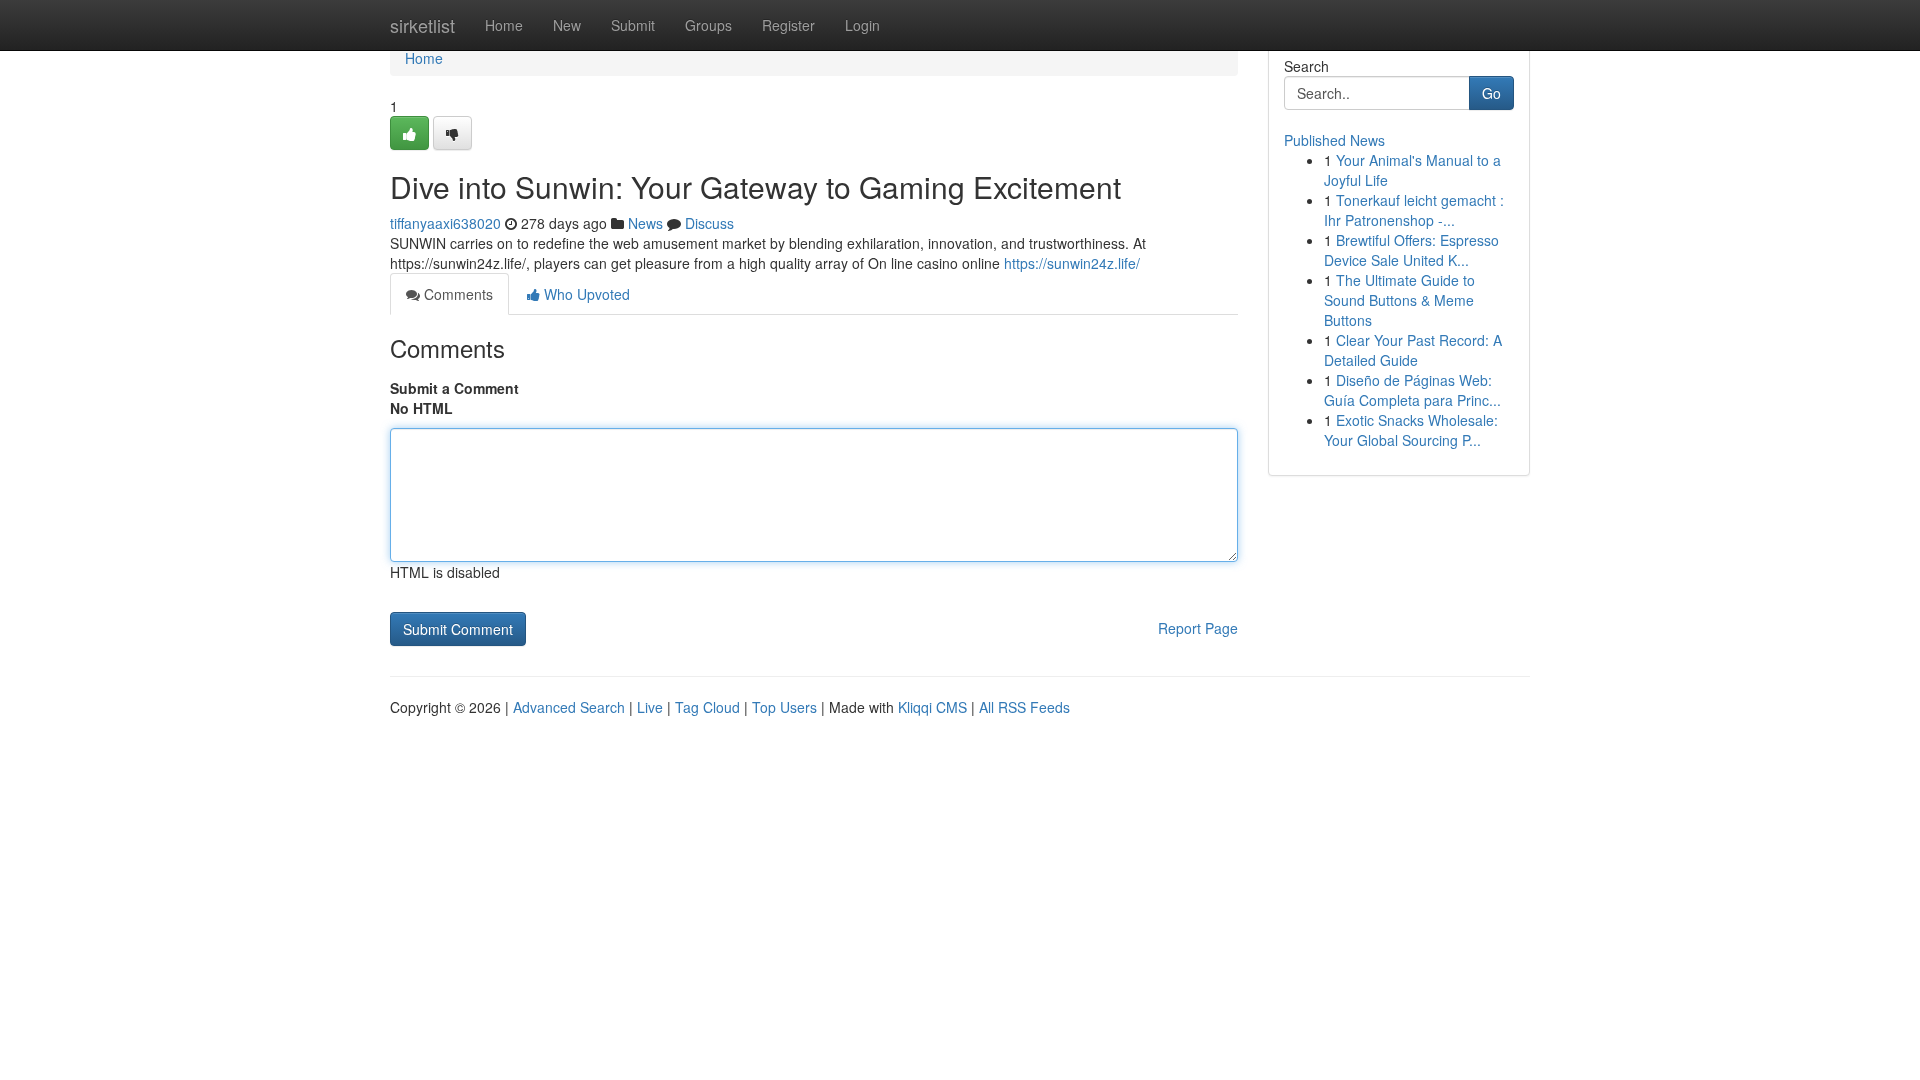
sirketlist (422, 25)
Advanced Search (569, 707)
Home (504, 25)
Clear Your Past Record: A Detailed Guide (1413, 350)
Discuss (709, 223)
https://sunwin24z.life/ (1072, 263)
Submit (633, 25)
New (567, 25)
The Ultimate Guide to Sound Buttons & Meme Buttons (1399, 300)
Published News (1334, 140)
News (645, 223)
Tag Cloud (707, 707)
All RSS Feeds (1024, 707)
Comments (456, 294)
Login (862, 25)
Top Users (784, 707)
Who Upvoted (585, 294)
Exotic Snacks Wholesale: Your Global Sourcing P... (1411, 430)
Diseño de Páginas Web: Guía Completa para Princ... (1412, 390)
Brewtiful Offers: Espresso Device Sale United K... (1411, 250)
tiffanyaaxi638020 (445, 223)
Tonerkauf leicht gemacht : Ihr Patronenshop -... (1414, 210)
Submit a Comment (454, 388)
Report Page (1198, 628)
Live (650, 707)
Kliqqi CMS (932, 707)
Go (1491, 93)
